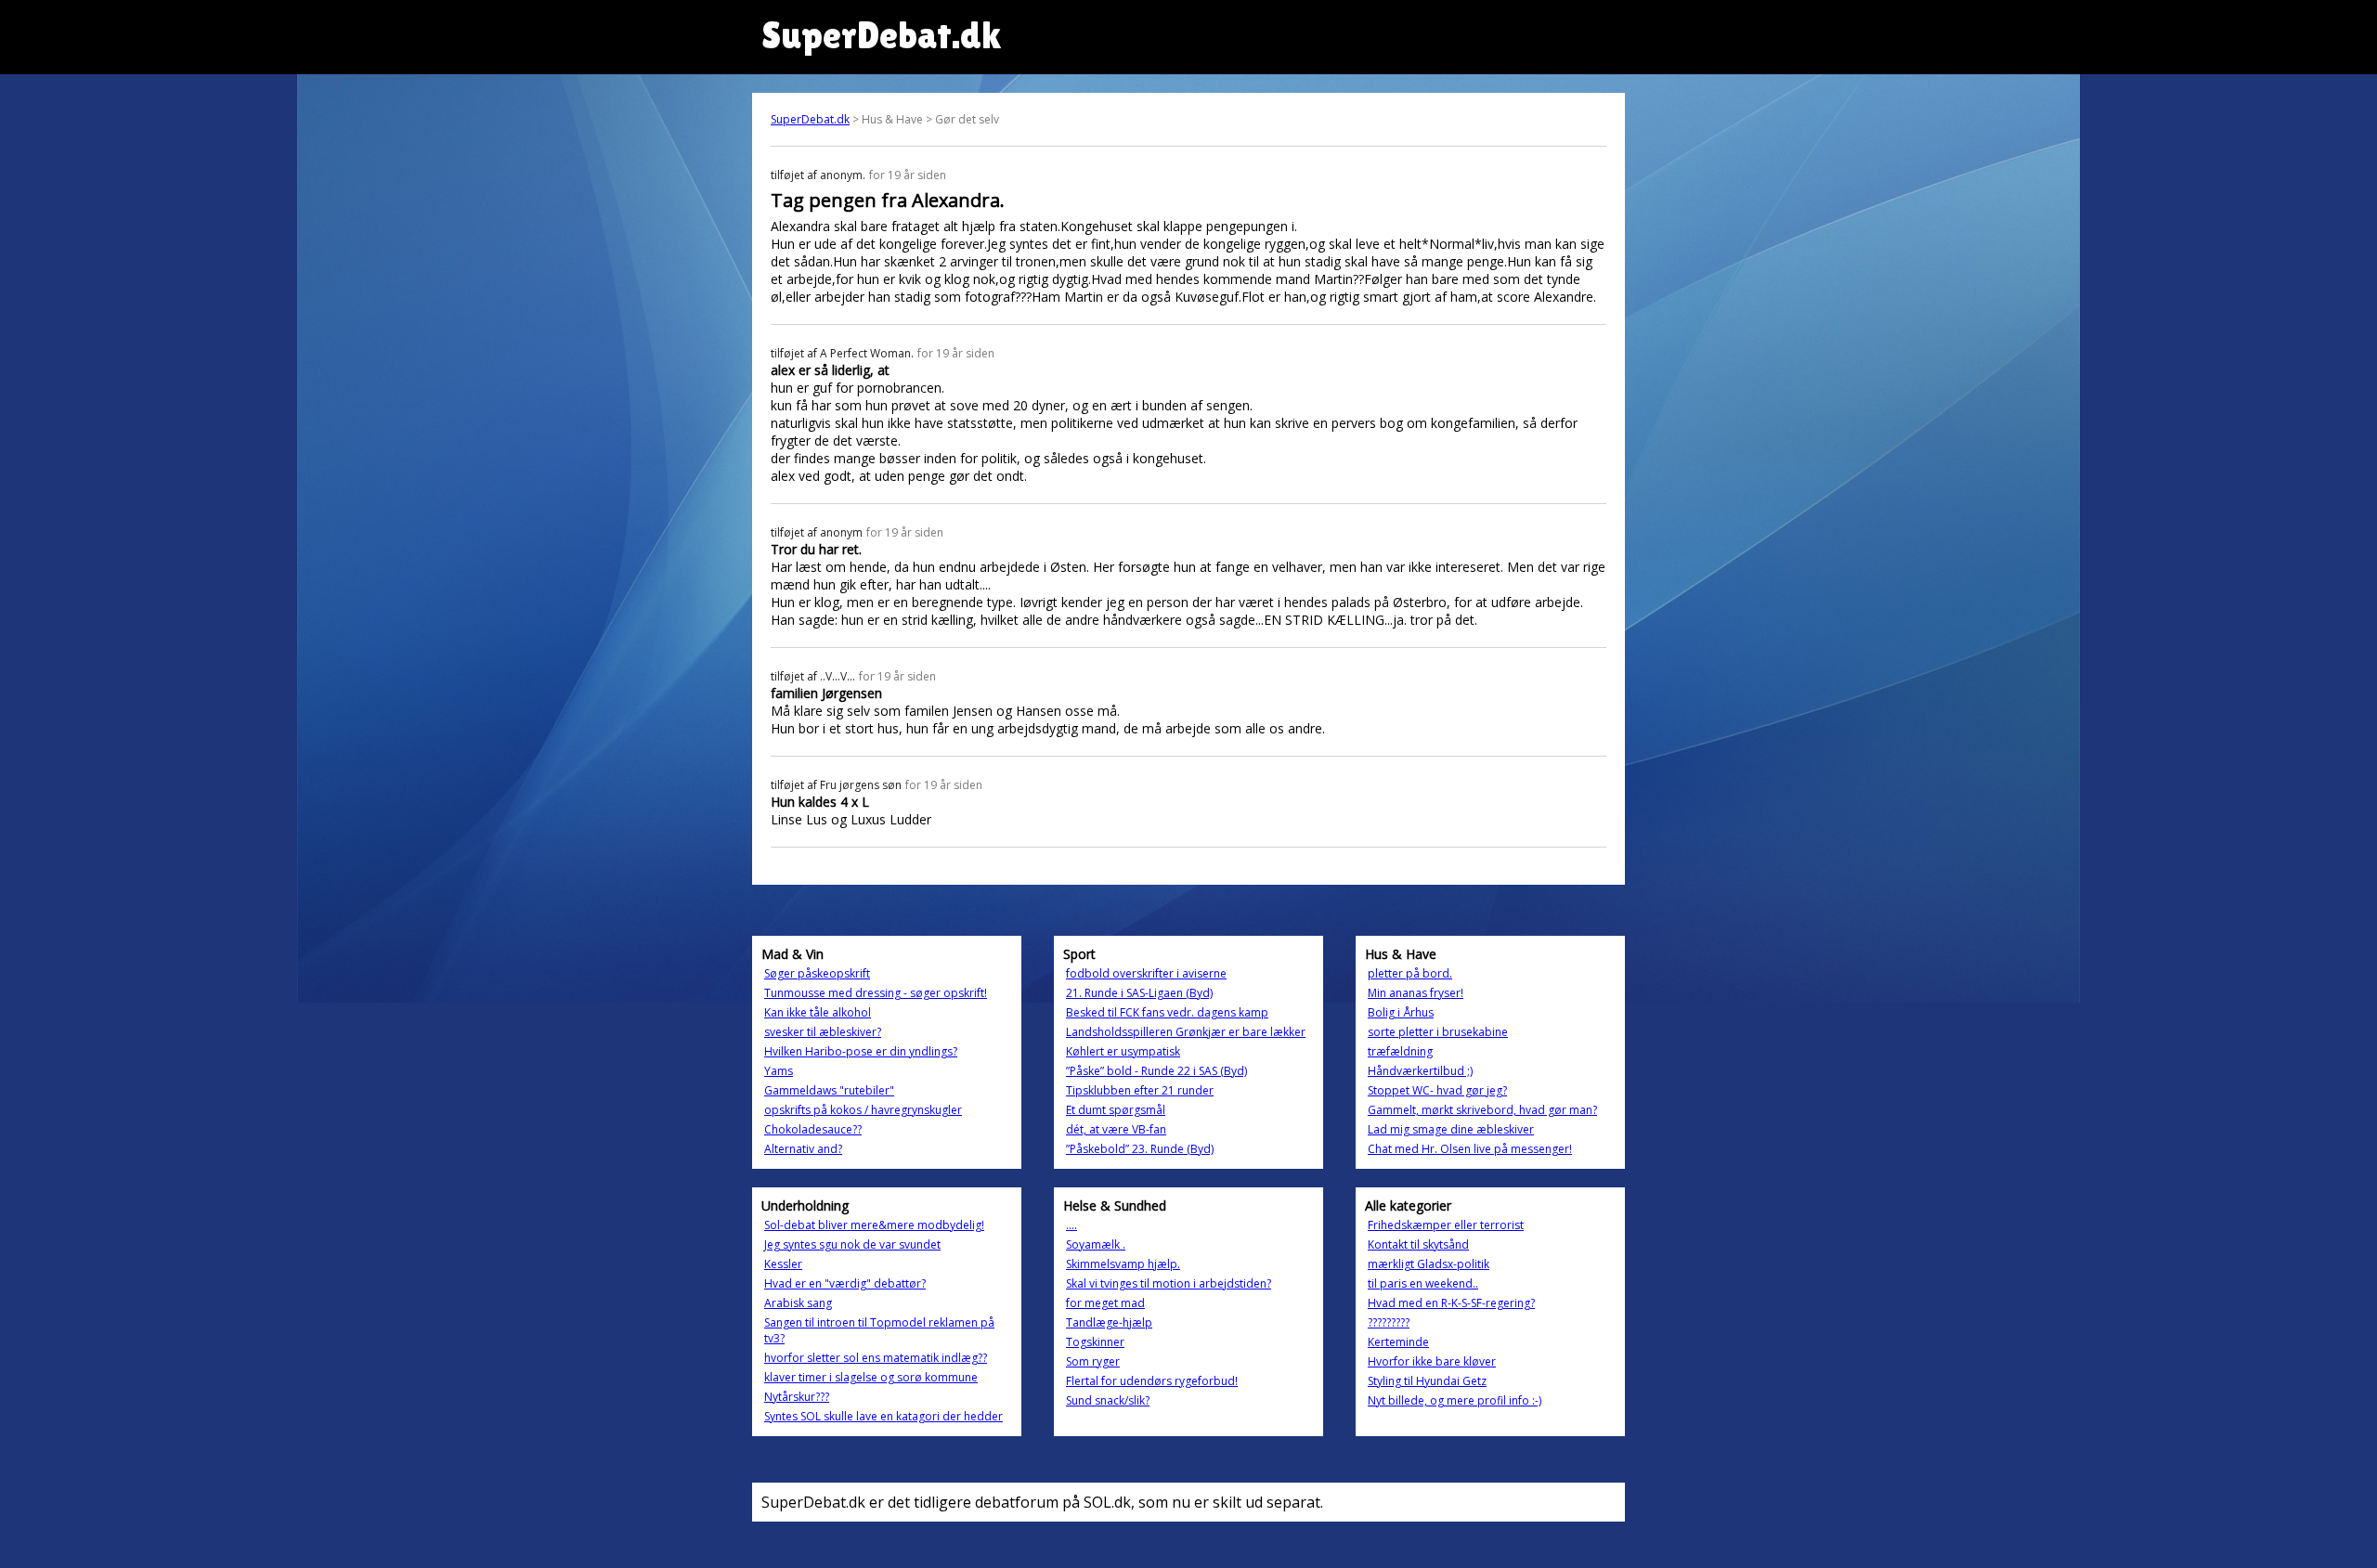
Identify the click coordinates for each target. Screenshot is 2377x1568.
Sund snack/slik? (1108, 1400)
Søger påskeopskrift (817, 973)
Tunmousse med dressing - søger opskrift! (876, 993)
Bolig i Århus (1401, 1012)
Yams (779, 1071)
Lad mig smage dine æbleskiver (1451, 1129)
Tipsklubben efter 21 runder (1140, 1090)
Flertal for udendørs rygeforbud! (1152, 1381)
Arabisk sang (798, 1303)
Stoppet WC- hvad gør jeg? (1437, 1090)
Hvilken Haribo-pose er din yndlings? (861, 1051)
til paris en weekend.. (1423, 1283)
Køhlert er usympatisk (1123, 1051)
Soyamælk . (1096, 1244)
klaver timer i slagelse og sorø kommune (871, 1377)
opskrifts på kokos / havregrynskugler (863, 1110)
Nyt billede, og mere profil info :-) (1455, 1400)
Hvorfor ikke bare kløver (1432, 1361)
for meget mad (1105, 1303)
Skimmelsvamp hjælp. (1123, 1264)
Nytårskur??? (797, 1397)
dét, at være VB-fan (1116, 1129)
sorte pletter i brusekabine (1438, 1032)
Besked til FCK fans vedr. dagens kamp (1167, 1012)
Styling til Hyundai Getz (1427, 1381)
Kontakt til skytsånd (1418, 1244)
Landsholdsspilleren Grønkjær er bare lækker (1186, 1032)
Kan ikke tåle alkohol (818, 1012)
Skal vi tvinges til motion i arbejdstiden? (1169, 1283)
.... (1072, 1225)
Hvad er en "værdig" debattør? (845, 1283)
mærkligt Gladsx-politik (1429, 1264)
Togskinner (1095, 1342)
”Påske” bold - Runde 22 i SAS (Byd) (1156, 1071)
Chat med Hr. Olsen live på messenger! (1470, 1149)
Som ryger (1093, 1361)
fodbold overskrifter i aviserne (1146, 973)
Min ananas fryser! (1416, 993)
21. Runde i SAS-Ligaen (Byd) (1139, 993)
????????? (1389, 1322)
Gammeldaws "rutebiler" (829, 1090)
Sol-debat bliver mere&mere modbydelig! (874, 1225)
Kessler (783, 1264)
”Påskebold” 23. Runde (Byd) (1140, 1149)
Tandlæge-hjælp (1109, 1322)
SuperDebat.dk (810, 119)
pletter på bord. (1410, 973)
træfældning (1400, 1051)
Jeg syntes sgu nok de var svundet (852, 1244)
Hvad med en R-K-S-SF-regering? (1451, 1303)
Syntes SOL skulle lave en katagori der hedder (883, 1416)
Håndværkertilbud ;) (1420, 1071)
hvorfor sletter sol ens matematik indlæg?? (876, 1358)
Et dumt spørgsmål (1116, 1110)
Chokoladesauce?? (813, 1129)
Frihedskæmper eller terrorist (1446, 1225)
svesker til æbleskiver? (823, 1032)
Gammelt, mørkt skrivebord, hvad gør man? (1482, 1110)
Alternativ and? (803, 1149)
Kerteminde (1398, 1342)
